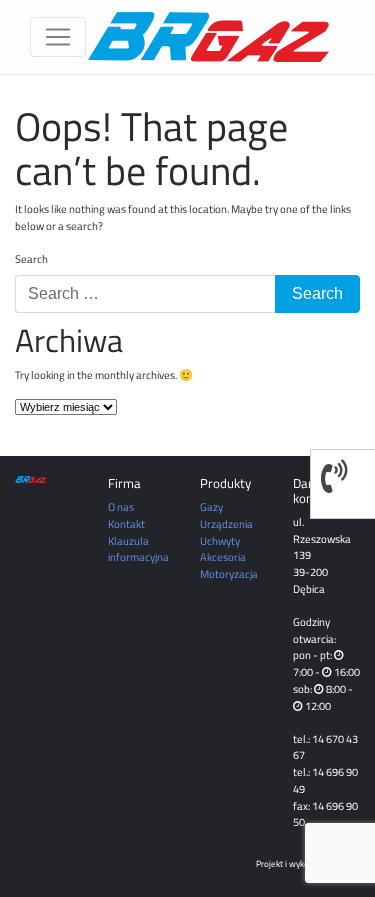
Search (31, 259)
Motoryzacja (229, 573)
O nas (121, 506)
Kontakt (126, 523)
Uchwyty (220, 540)
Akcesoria (223, 556)
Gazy (211, 506)
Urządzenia (226, 523)
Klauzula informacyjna (138, 549)
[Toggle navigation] (58, 37)
